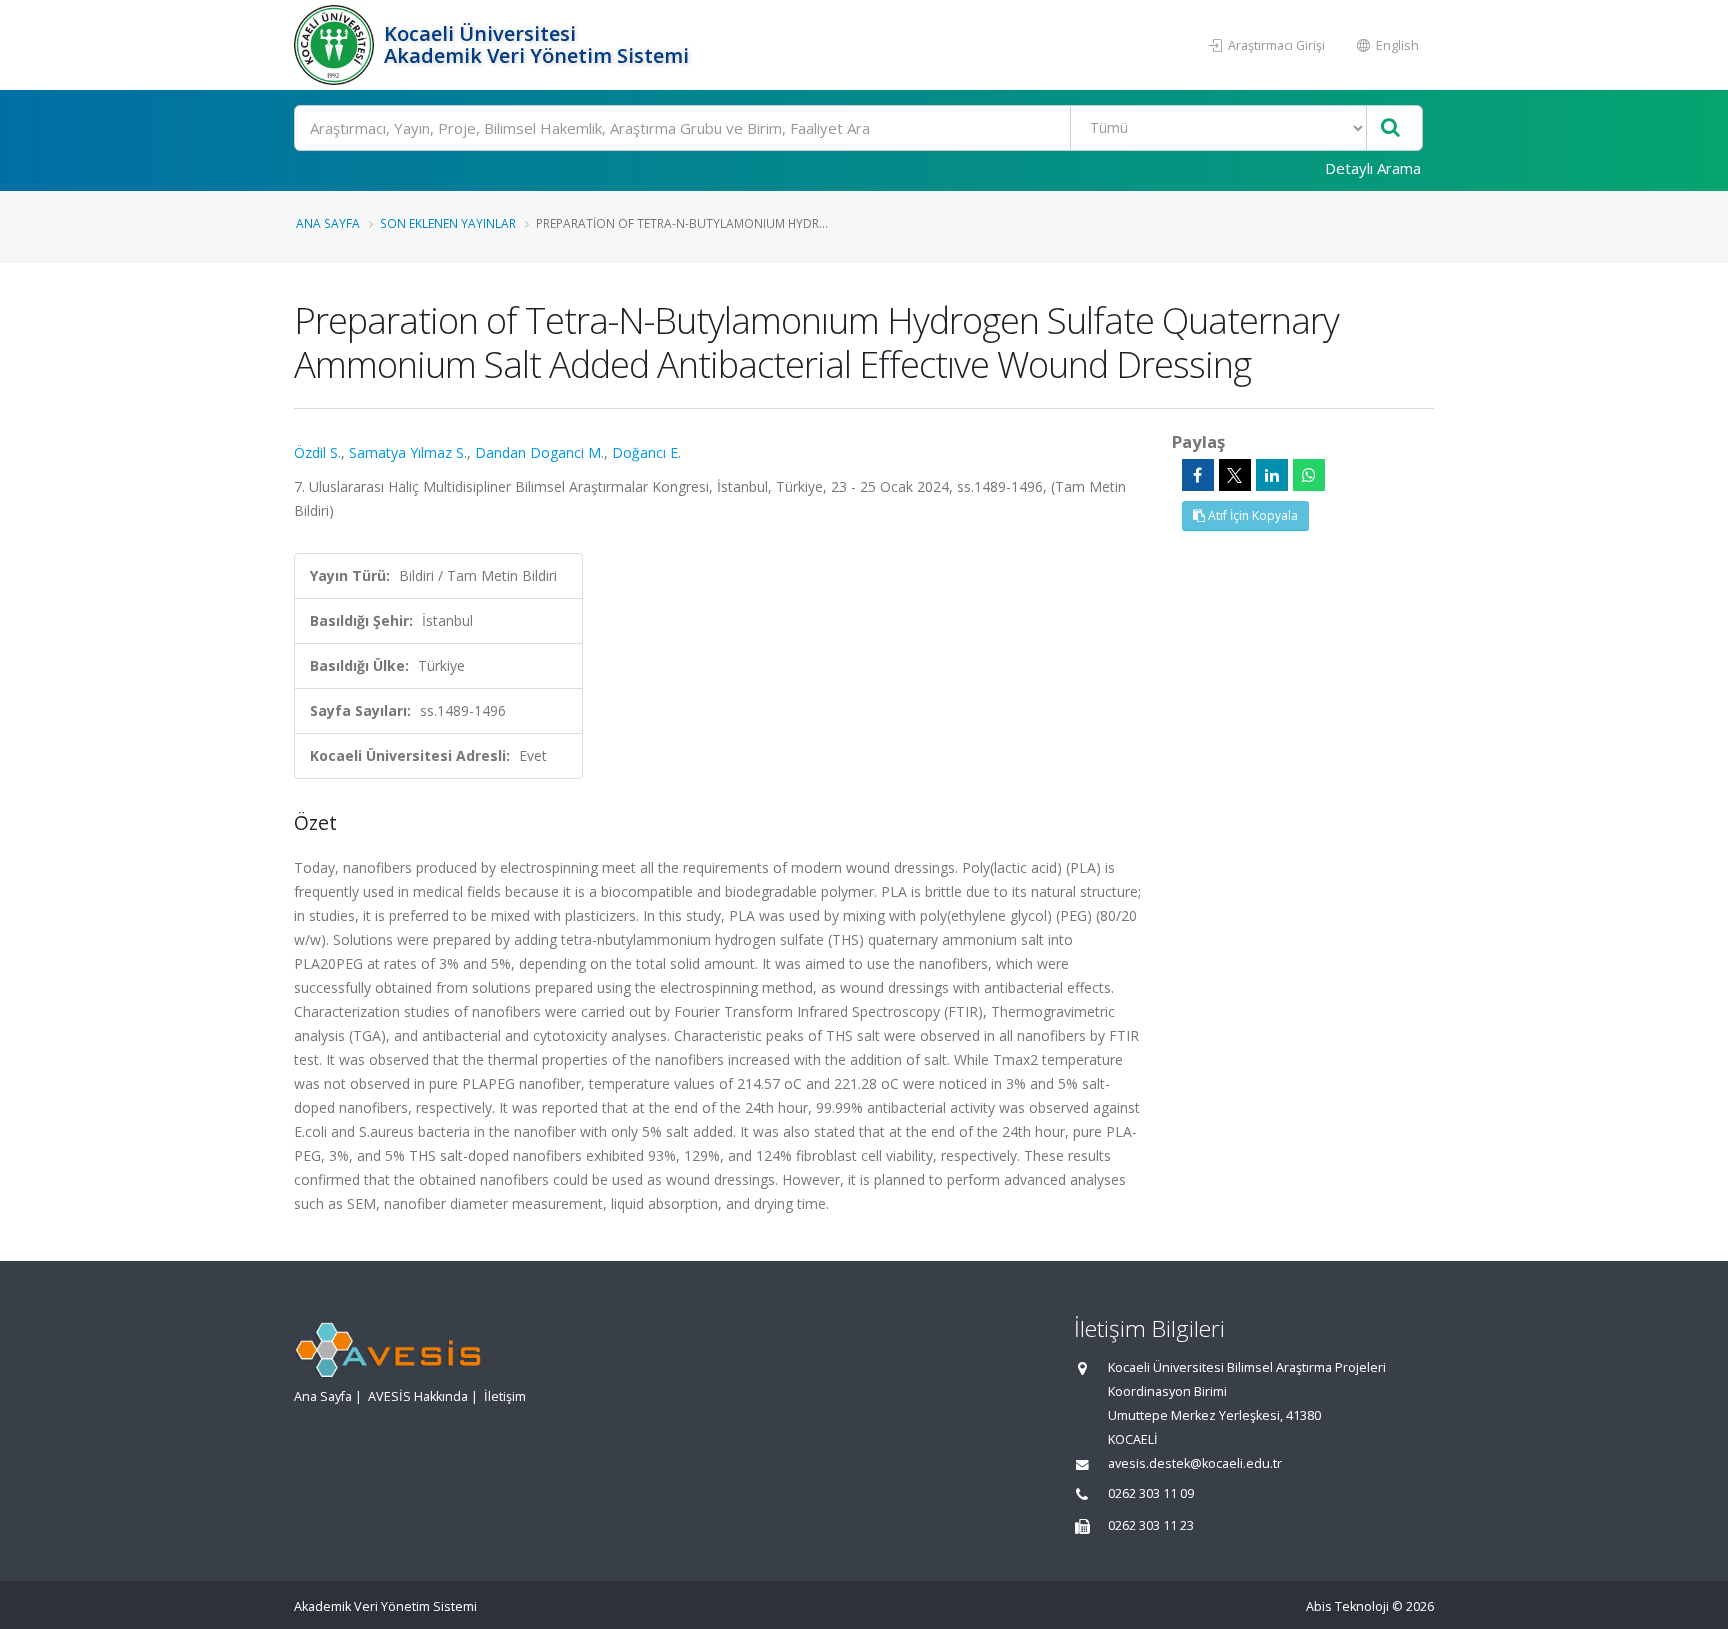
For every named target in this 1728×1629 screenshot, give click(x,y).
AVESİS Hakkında (418, 1396)
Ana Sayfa (328, 223)
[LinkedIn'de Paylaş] (1272, 475)
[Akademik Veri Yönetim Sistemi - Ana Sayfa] (336, 45)
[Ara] (1390, 128)
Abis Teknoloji (1347, 1606)
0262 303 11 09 (1151, 1493)
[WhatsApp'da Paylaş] (1309, 475)
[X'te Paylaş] (1235, 475)
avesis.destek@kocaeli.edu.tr (1195, 1463)
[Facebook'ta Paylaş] (1198, 475)
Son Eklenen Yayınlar (448, 223)
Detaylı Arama (1373, 168)
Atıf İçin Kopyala (1251, 515)
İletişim (505, 1396)
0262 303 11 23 (1151, 1525)
